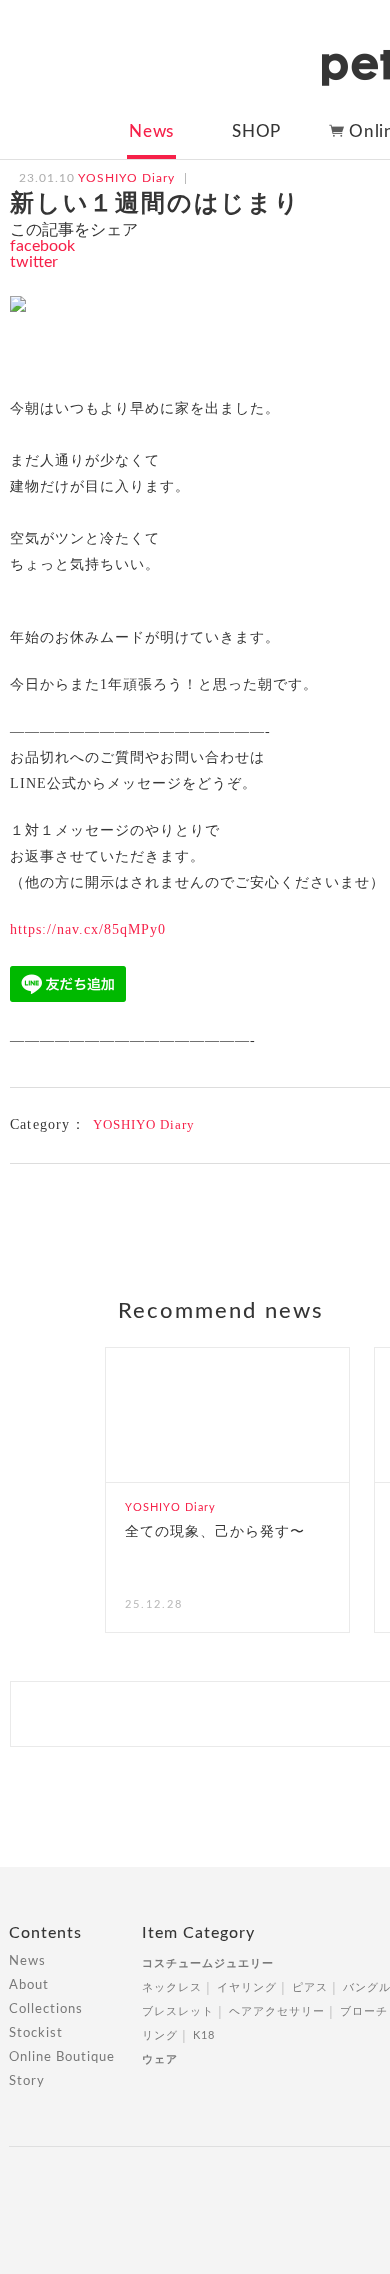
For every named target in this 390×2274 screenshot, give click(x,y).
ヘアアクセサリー (277, 2011)
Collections (46, 2009)
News (151, 131)
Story (27, 2081)
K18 (204, 2035)
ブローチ (364, 2011)
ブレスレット (178, 2011)
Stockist (36, 2033)
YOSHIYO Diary (144, 1124)
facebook (42, 246)
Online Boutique (62, 2057)
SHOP (256, 131)
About (29, 1985)
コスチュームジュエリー (208, 1963)
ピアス (310, 1987)
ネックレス (172, 1987)
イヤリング (247, 1987)
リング (160, 2035)
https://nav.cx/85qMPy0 (88, 929)
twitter (34, 262)
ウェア (160, 2059)
